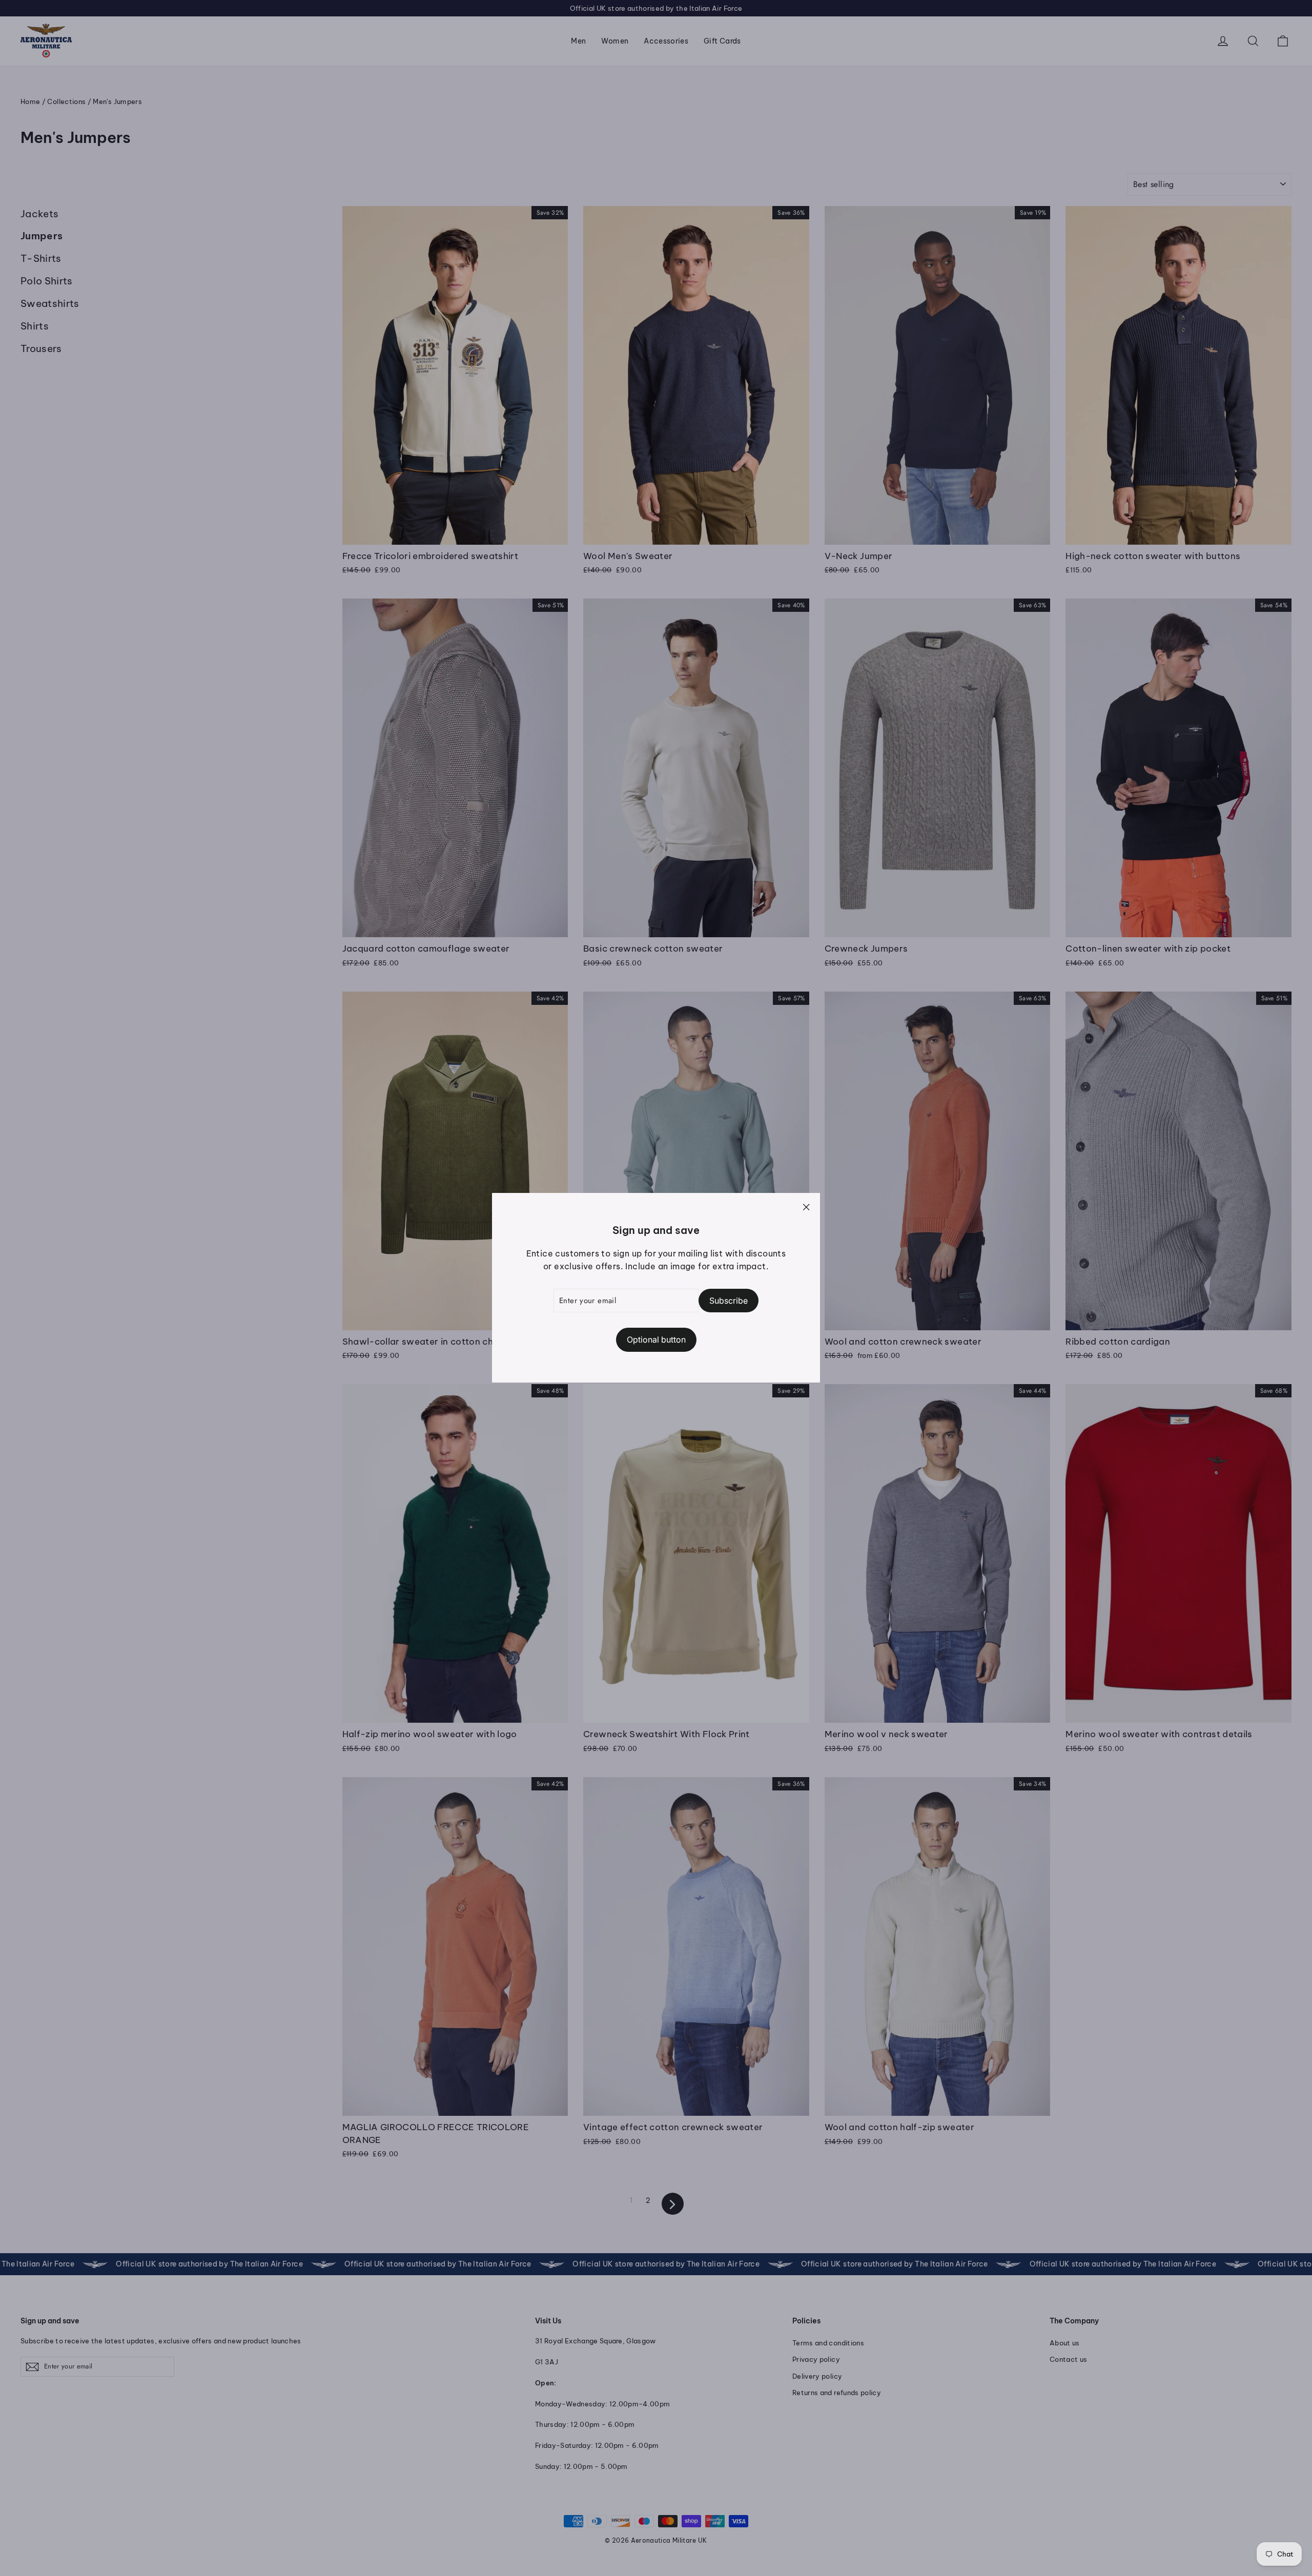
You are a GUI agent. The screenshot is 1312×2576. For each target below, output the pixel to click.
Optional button (656, 1340)
